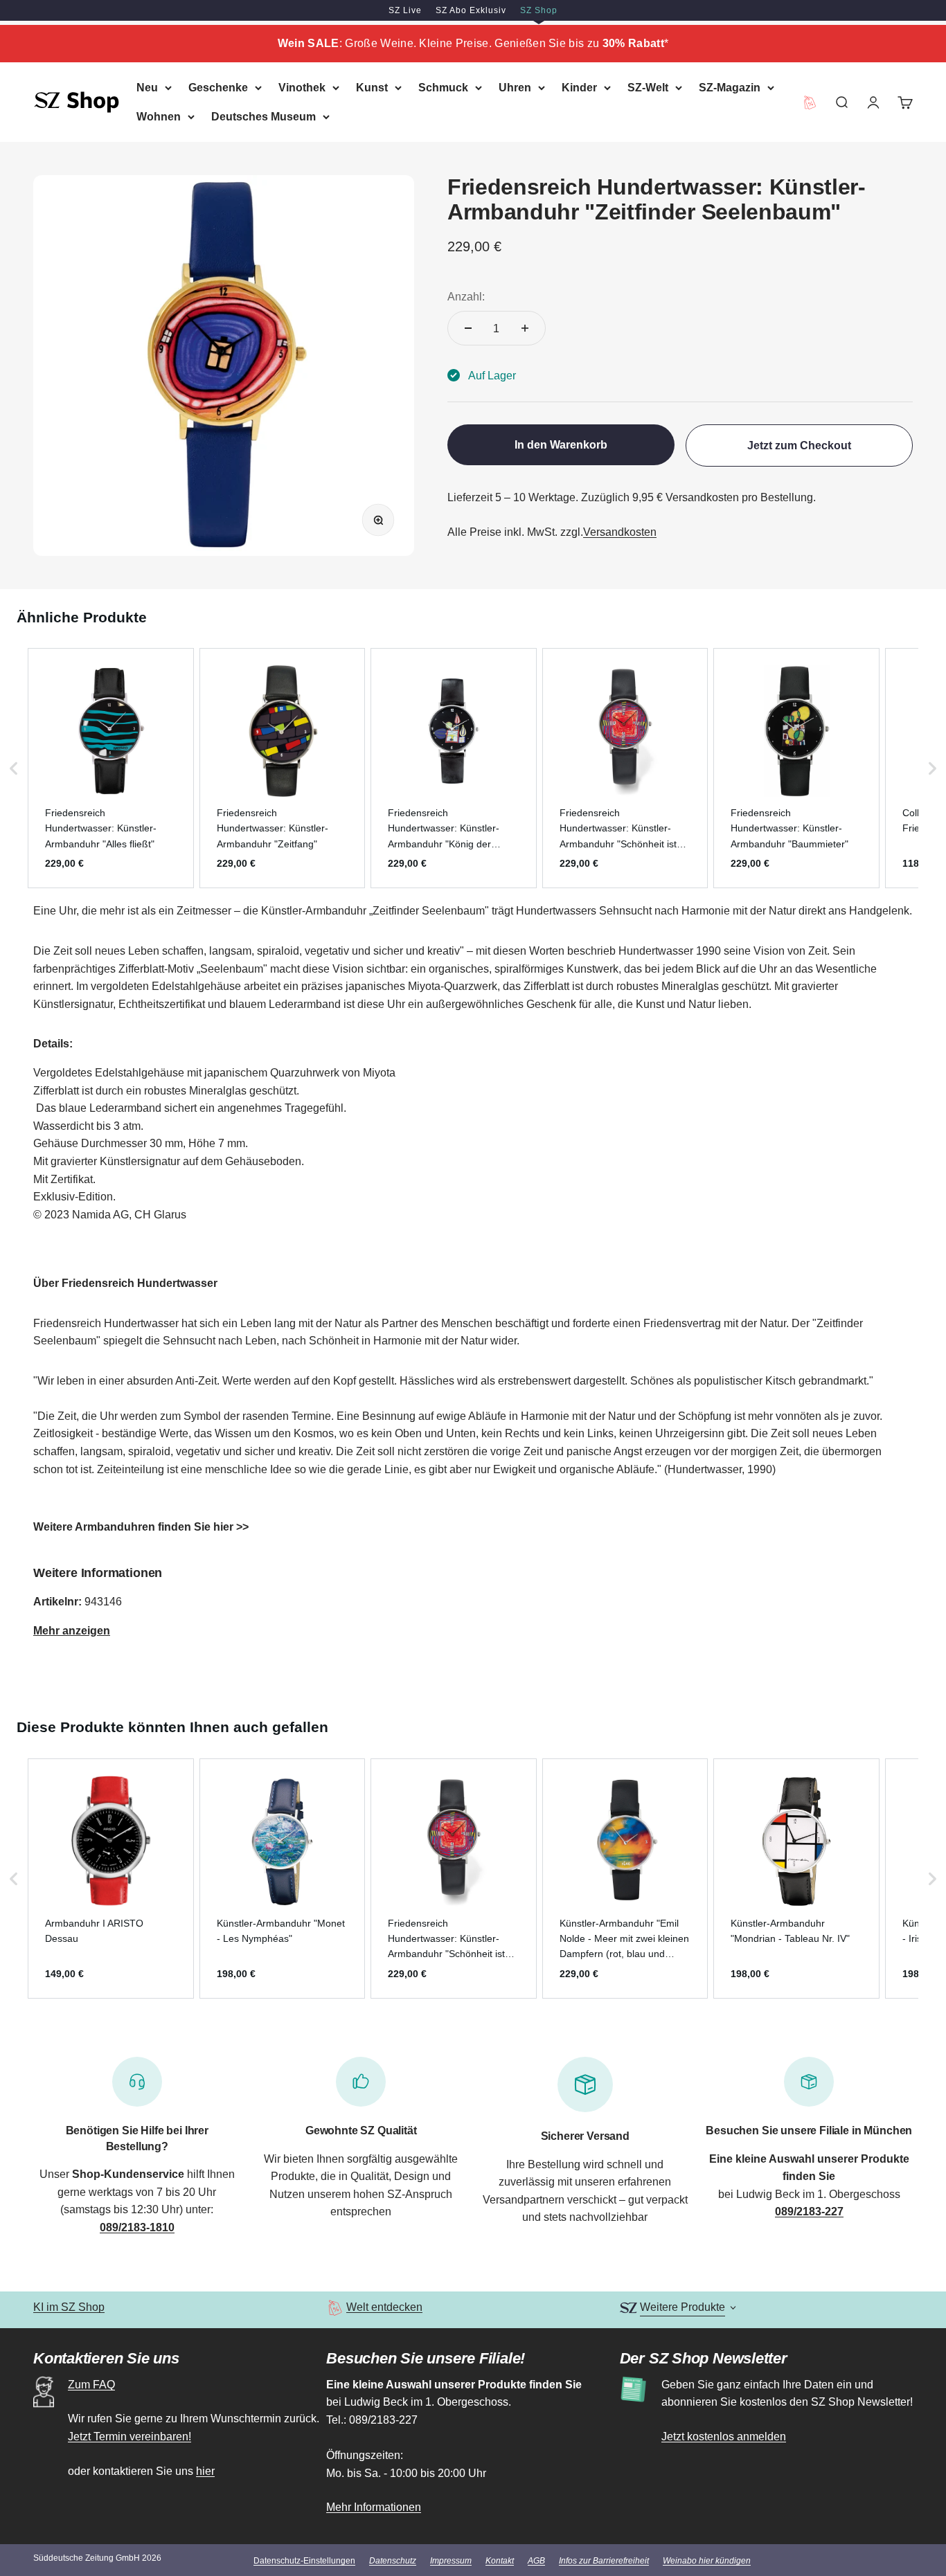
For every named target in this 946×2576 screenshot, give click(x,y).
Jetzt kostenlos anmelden (724, 2437)
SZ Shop (539, 10)
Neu (147, 88)
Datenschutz (393, 2561)
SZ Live (405, 10)
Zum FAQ (91, 2385)
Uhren (515, 88)
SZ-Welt (648, 88)
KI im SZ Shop (69, 2307)
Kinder (579, 88)
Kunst (372, 88)
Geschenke (218, 88)
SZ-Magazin (730, 88)
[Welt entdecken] (335, 2308)
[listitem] (111, 768)
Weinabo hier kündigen (707, 2561)
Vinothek (302, 88)
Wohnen (159, 116)
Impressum (451, 2561)
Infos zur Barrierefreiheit (604, 2561)
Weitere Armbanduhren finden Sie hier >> (141, 1527)
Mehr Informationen (374, 2507)
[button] (14, 768)
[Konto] (873, 102)
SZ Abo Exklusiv (471, 10)
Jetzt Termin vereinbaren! (130, 2437)
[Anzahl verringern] (468, 328)
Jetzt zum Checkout (799, 445)
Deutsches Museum (264, 116)
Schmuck (443, 88)
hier (205, 2471)
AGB (536, 2561)
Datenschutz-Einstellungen (304, 2561)
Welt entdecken (384, 2307)
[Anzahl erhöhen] (525, 328)
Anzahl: (466, 296)
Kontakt (500, 2561)
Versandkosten (620, 532)
